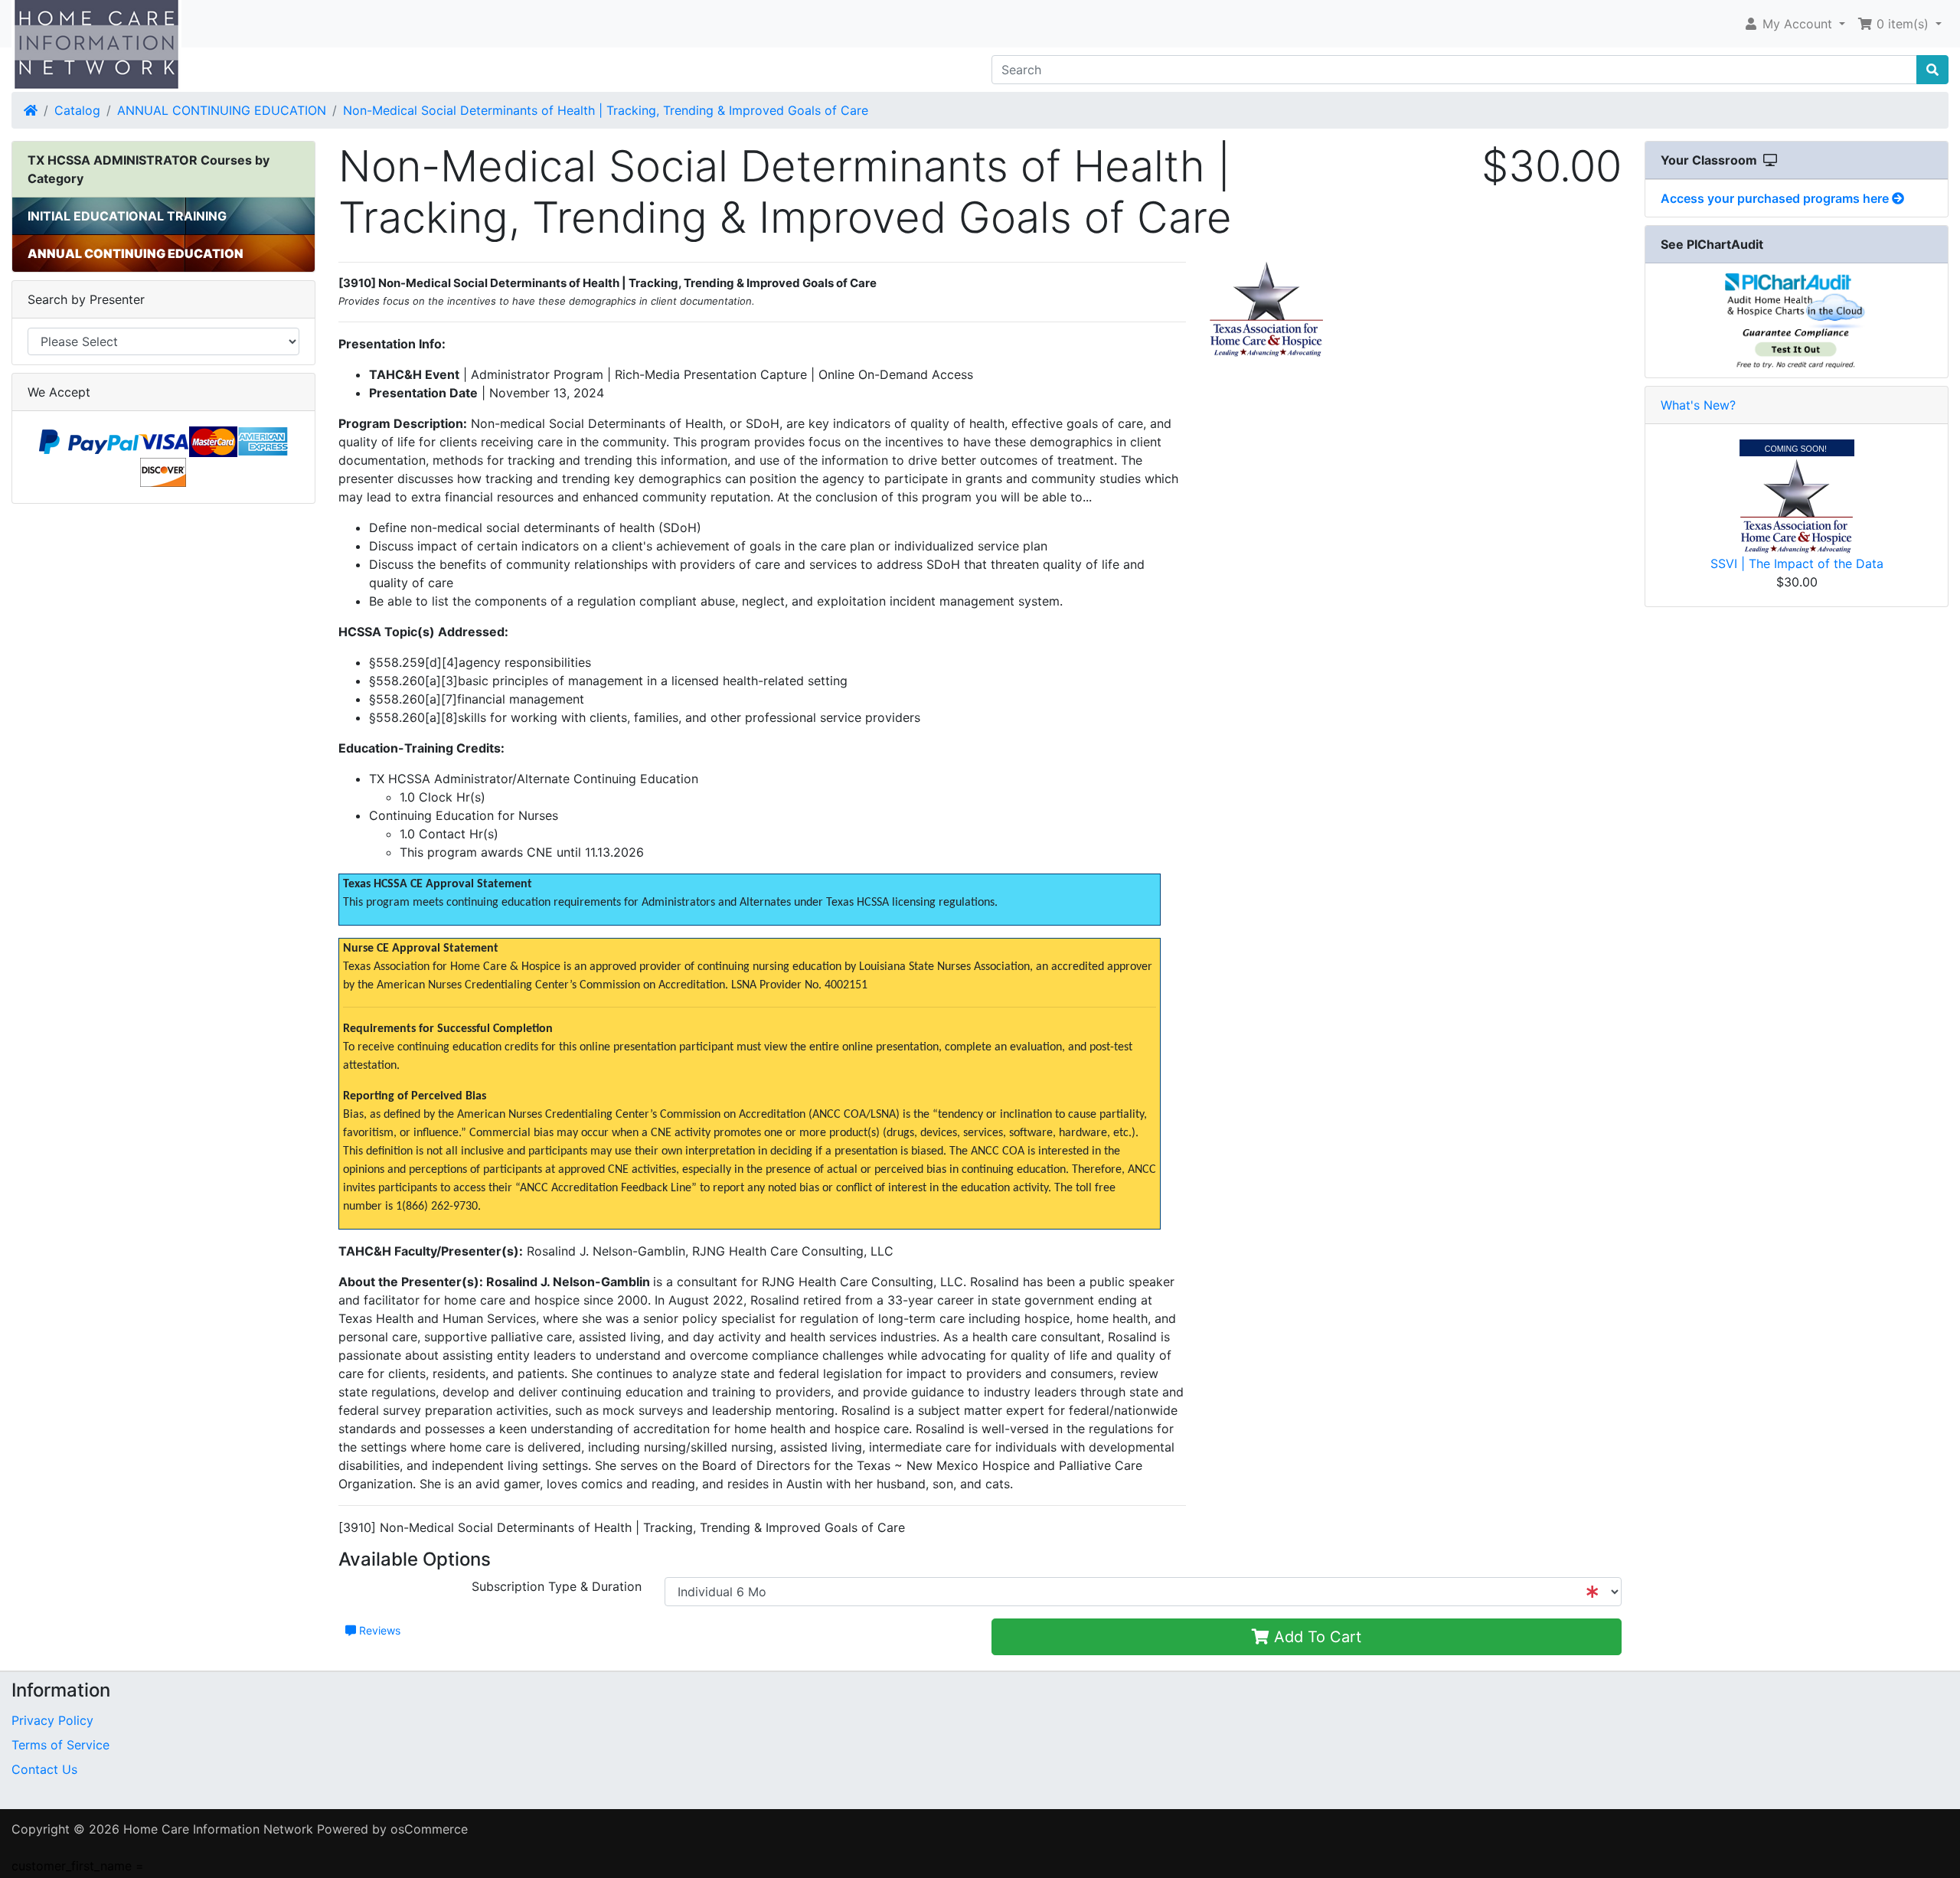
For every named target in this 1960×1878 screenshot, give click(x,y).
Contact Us (44, 1769)
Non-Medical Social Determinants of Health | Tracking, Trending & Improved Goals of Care (606, 110)
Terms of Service (60, 1745)
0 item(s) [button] (1903, 24)
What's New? (1698, 405)
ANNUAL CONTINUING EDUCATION (222, 110)
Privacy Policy (52, 1720)
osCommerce (429, 1829)
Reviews (378, 1630)
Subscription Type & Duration (557, 1586)
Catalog (77, 110)
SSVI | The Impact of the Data (1797, 563)
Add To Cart (1315, 1637)
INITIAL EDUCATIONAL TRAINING (127, 216)
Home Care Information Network (218, 1829)
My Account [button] (1797, 24)
